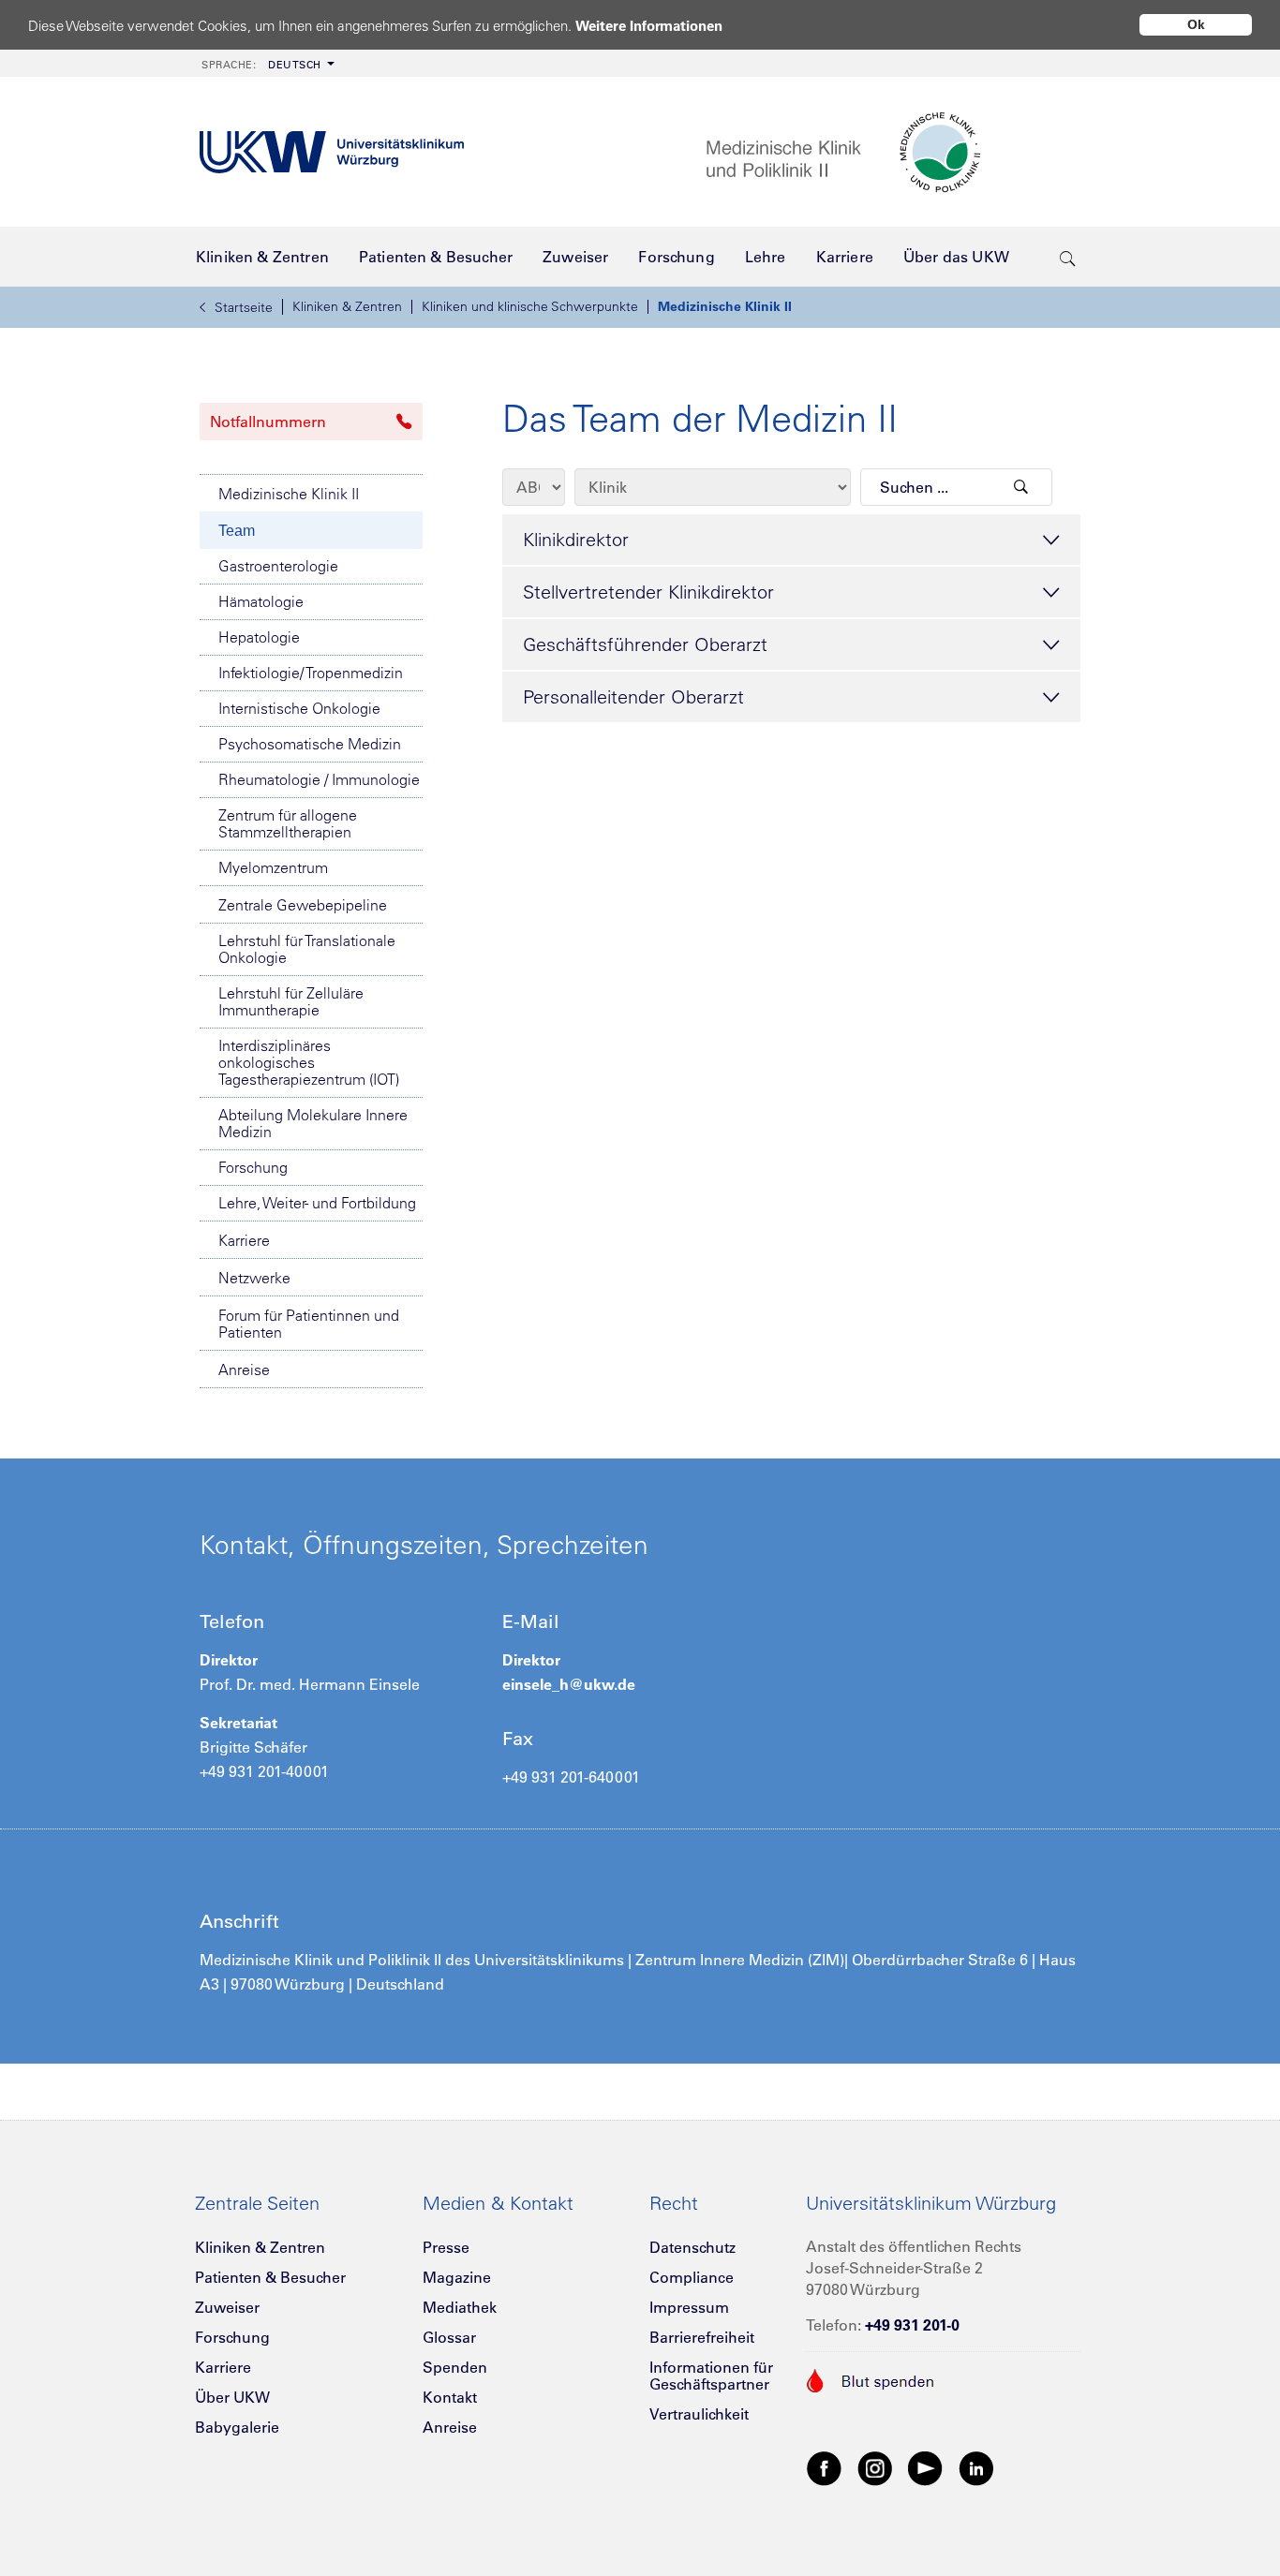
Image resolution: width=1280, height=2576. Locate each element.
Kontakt (450, 2397)
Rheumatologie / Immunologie (319, 779)
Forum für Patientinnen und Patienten (309, 1324)
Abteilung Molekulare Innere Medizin (313, 1123)
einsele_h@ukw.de (569, 1684)
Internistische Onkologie (299, 708)
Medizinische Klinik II (725, 306)
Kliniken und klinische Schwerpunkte (530, 306)
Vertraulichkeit (699, 2414)
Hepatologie (259, 637)
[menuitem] (266, 63)
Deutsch (261, 65)
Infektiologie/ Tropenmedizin (311, 673)
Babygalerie (237, 2427)
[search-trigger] (1068, 257)
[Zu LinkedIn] (976, 2467)
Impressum (689, 2307)
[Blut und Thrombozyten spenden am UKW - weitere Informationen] (871, 2378)
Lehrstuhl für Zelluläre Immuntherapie (291, 1001)
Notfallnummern (268, 422)
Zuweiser (227, 2307)
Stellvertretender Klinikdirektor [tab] (648, 592)
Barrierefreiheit (702, 2337)
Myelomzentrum (273, 867)
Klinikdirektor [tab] (576, 539)
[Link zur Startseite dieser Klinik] (893, 152)
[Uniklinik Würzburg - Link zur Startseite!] (332, 152)
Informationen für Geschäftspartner (711, 2376)
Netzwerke (254, 1278)
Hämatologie (261, 601)
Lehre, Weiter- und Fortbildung (317, 1203)
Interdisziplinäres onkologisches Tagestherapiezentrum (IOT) (309, 1062)
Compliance (692, 2277)
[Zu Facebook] (825, 2467)
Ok (1196, 24)
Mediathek (460, 2307)
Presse (446, 2247)
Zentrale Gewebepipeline (303, 905)
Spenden (455, 2367)
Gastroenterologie (278, 566)
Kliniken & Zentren (347, 306)
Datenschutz (692, 2247)
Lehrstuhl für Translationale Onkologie (307, 949)
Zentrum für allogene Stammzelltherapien (288, 823)
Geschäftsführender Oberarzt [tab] (645, 644)
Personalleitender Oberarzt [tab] (633, 696)
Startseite (244, 307)
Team (237, 531)
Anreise (244, 1369)
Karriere (244, 1240)
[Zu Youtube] (926, 2467)
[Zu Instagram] (875, 2467)
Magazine (457, 2277)
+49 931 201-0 (912, 2325)
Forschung (253, 1167)
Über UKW (232, 2397)
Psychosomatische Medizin (310, 744)
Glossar (449, 2337)
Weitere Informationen (649, 26)
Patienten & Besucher (270, 2277)
